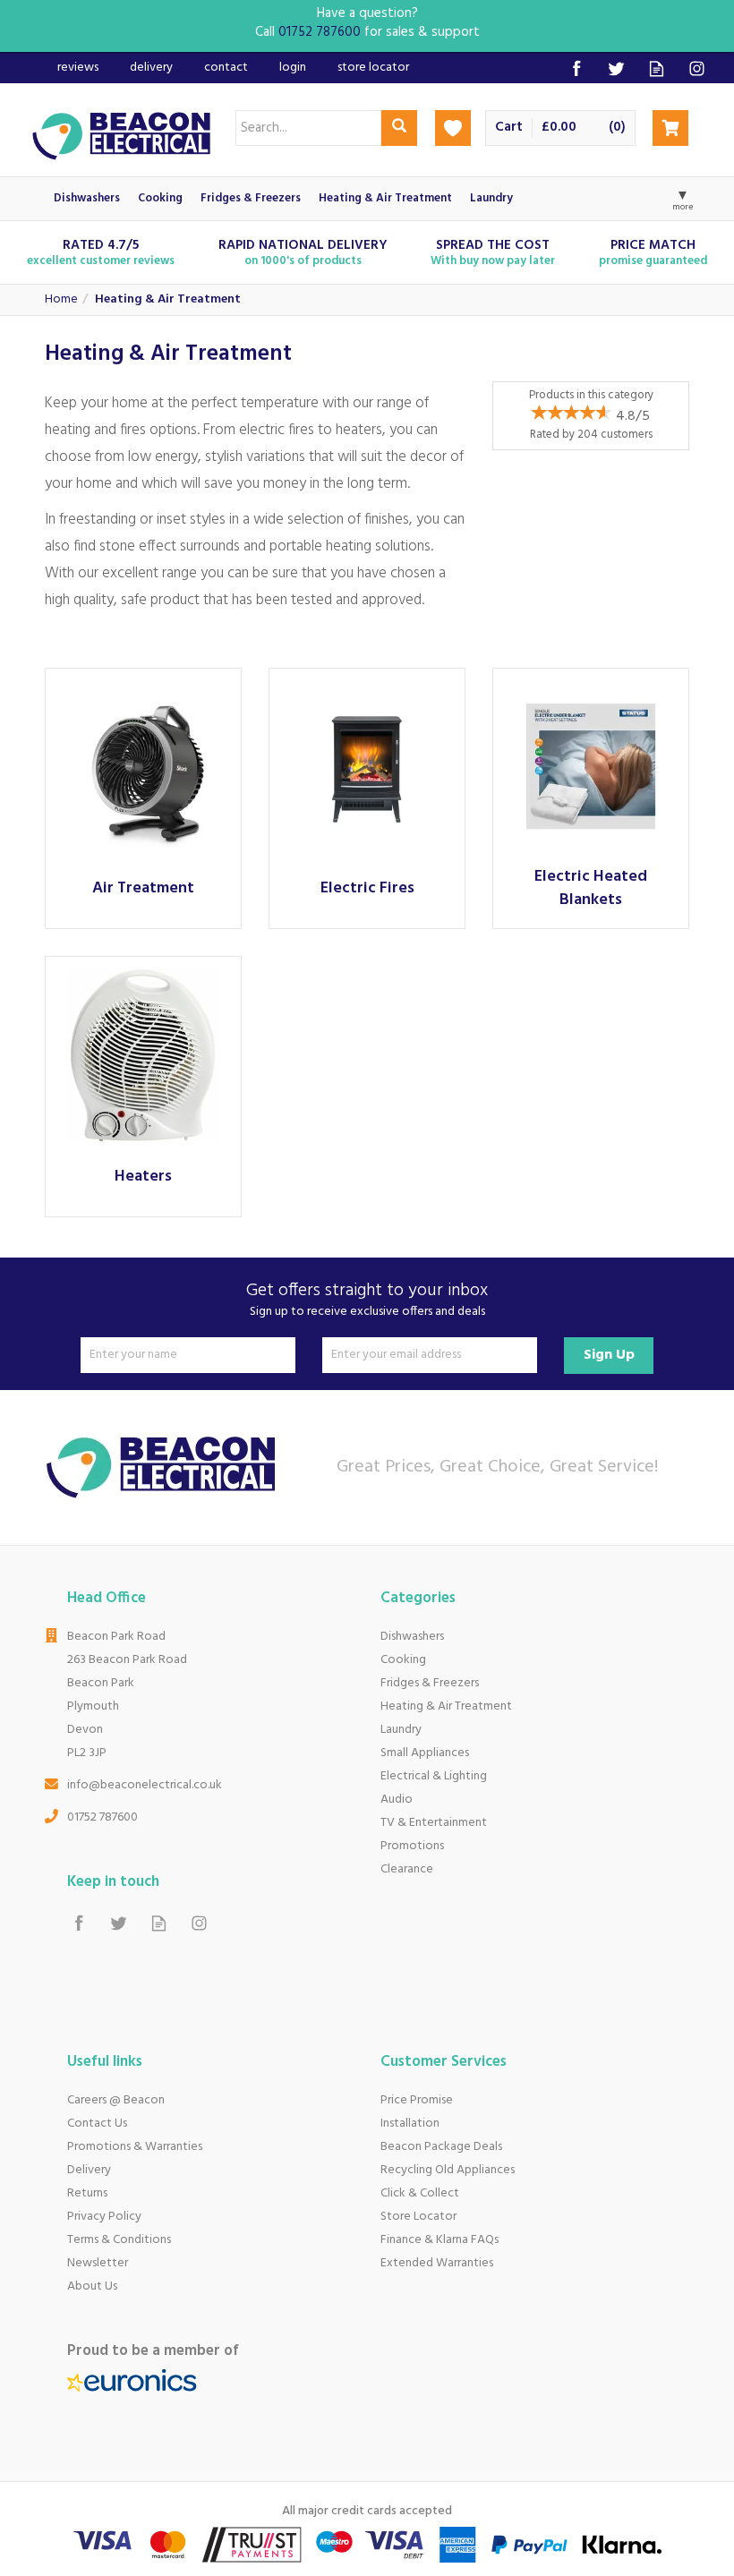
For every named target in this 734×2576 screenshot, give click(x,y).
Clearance (407, 1869)
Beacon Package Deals (441, 2147)
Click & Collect (420, 2193)
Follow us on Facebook (576, 68)
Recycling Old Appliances (448, 2170)
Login (293, 68)
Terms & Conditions (119, 2240)
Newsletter (98, 2263)
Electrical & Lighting (434, 1776)
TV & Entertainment (434, 1823)
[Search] (399, 128)
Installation (410, 2124)
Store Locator (418, 2217)
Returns (87, 2193)
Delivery (89, 2170)
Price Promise (417, 2100)
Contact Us (97, 2124)
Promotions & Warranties (135, 2147)
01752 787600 (102, 1817)
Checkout (670, 128)
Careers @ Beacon (116, 2100)
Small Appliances (425, 1753)
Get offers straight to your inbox (367, 1300)
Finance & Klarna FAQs (440, 2240)
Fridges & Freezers (430, 1683)
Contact (226, 68)
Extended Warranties (437, 2263)
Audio (397, 1800)
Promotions (412, 1846)
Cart (509, 128)
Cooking (403, 1660)
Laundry (401, 1730)
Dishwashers (412, 1637)
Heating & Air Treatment (446, 1706)
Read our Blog (657, 68)
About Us (92, 2286)
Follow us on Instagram (697, 68)
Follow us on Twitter (616, 68)
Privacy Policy (104, 2217)
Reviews (78, 68)
